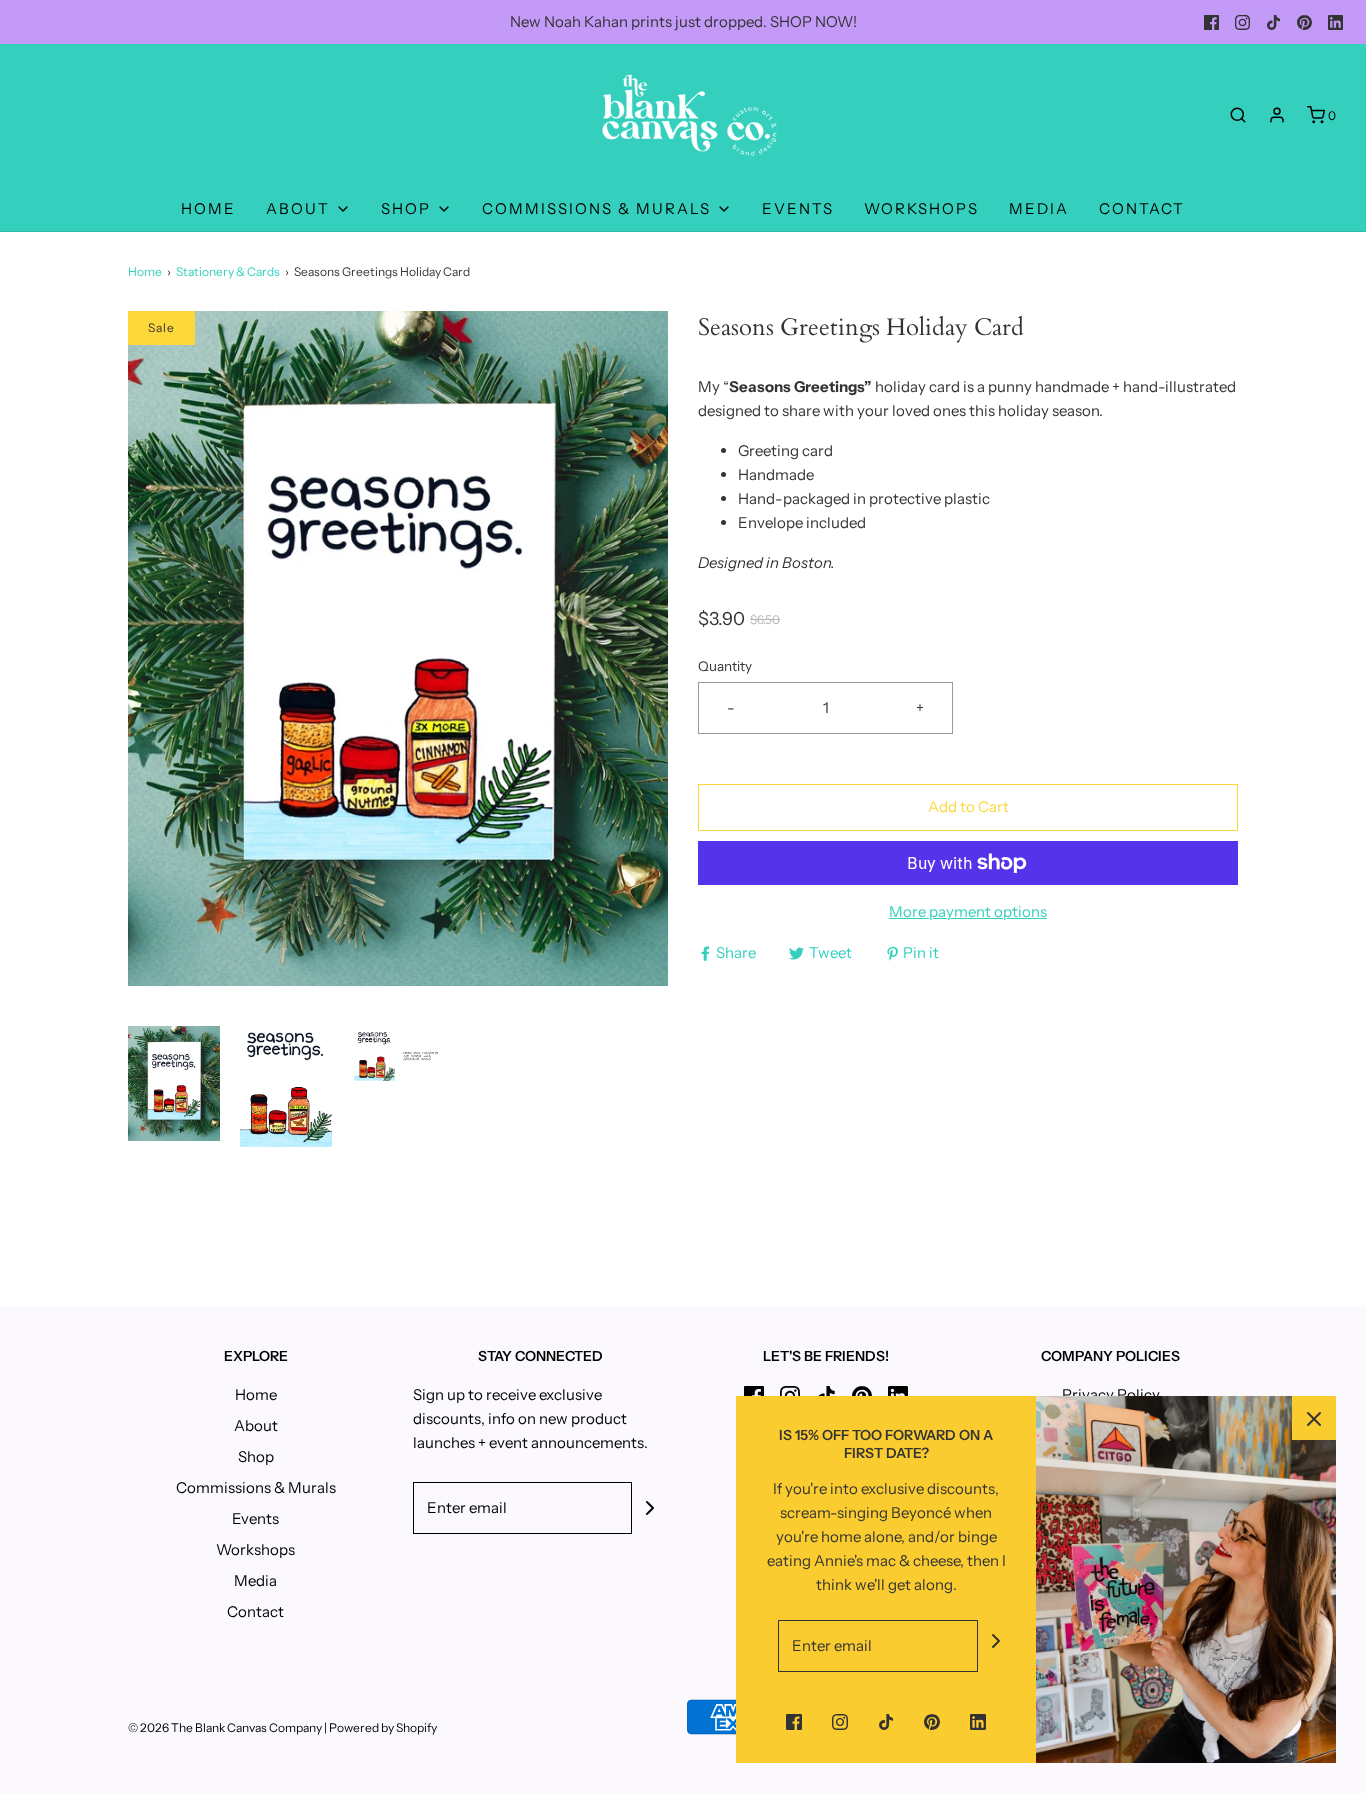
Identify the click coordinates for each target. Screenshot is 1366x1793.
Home (208, 208)
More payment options (968, 911)
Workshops (921, 208)
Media (1039, 208)
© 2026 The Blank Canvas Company (225, 1727)
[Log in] (1277, 115)
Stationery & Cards (228, 271)
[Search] (1238, 115)
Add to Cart (968, 806)
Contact (1142, 208)
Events (798, 208)
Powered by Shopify (383, 1727)
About (256, 1425)
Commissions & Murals (256, 1487)
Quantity (725, 666)
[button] (174, 1086)
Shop (256, 1456)
